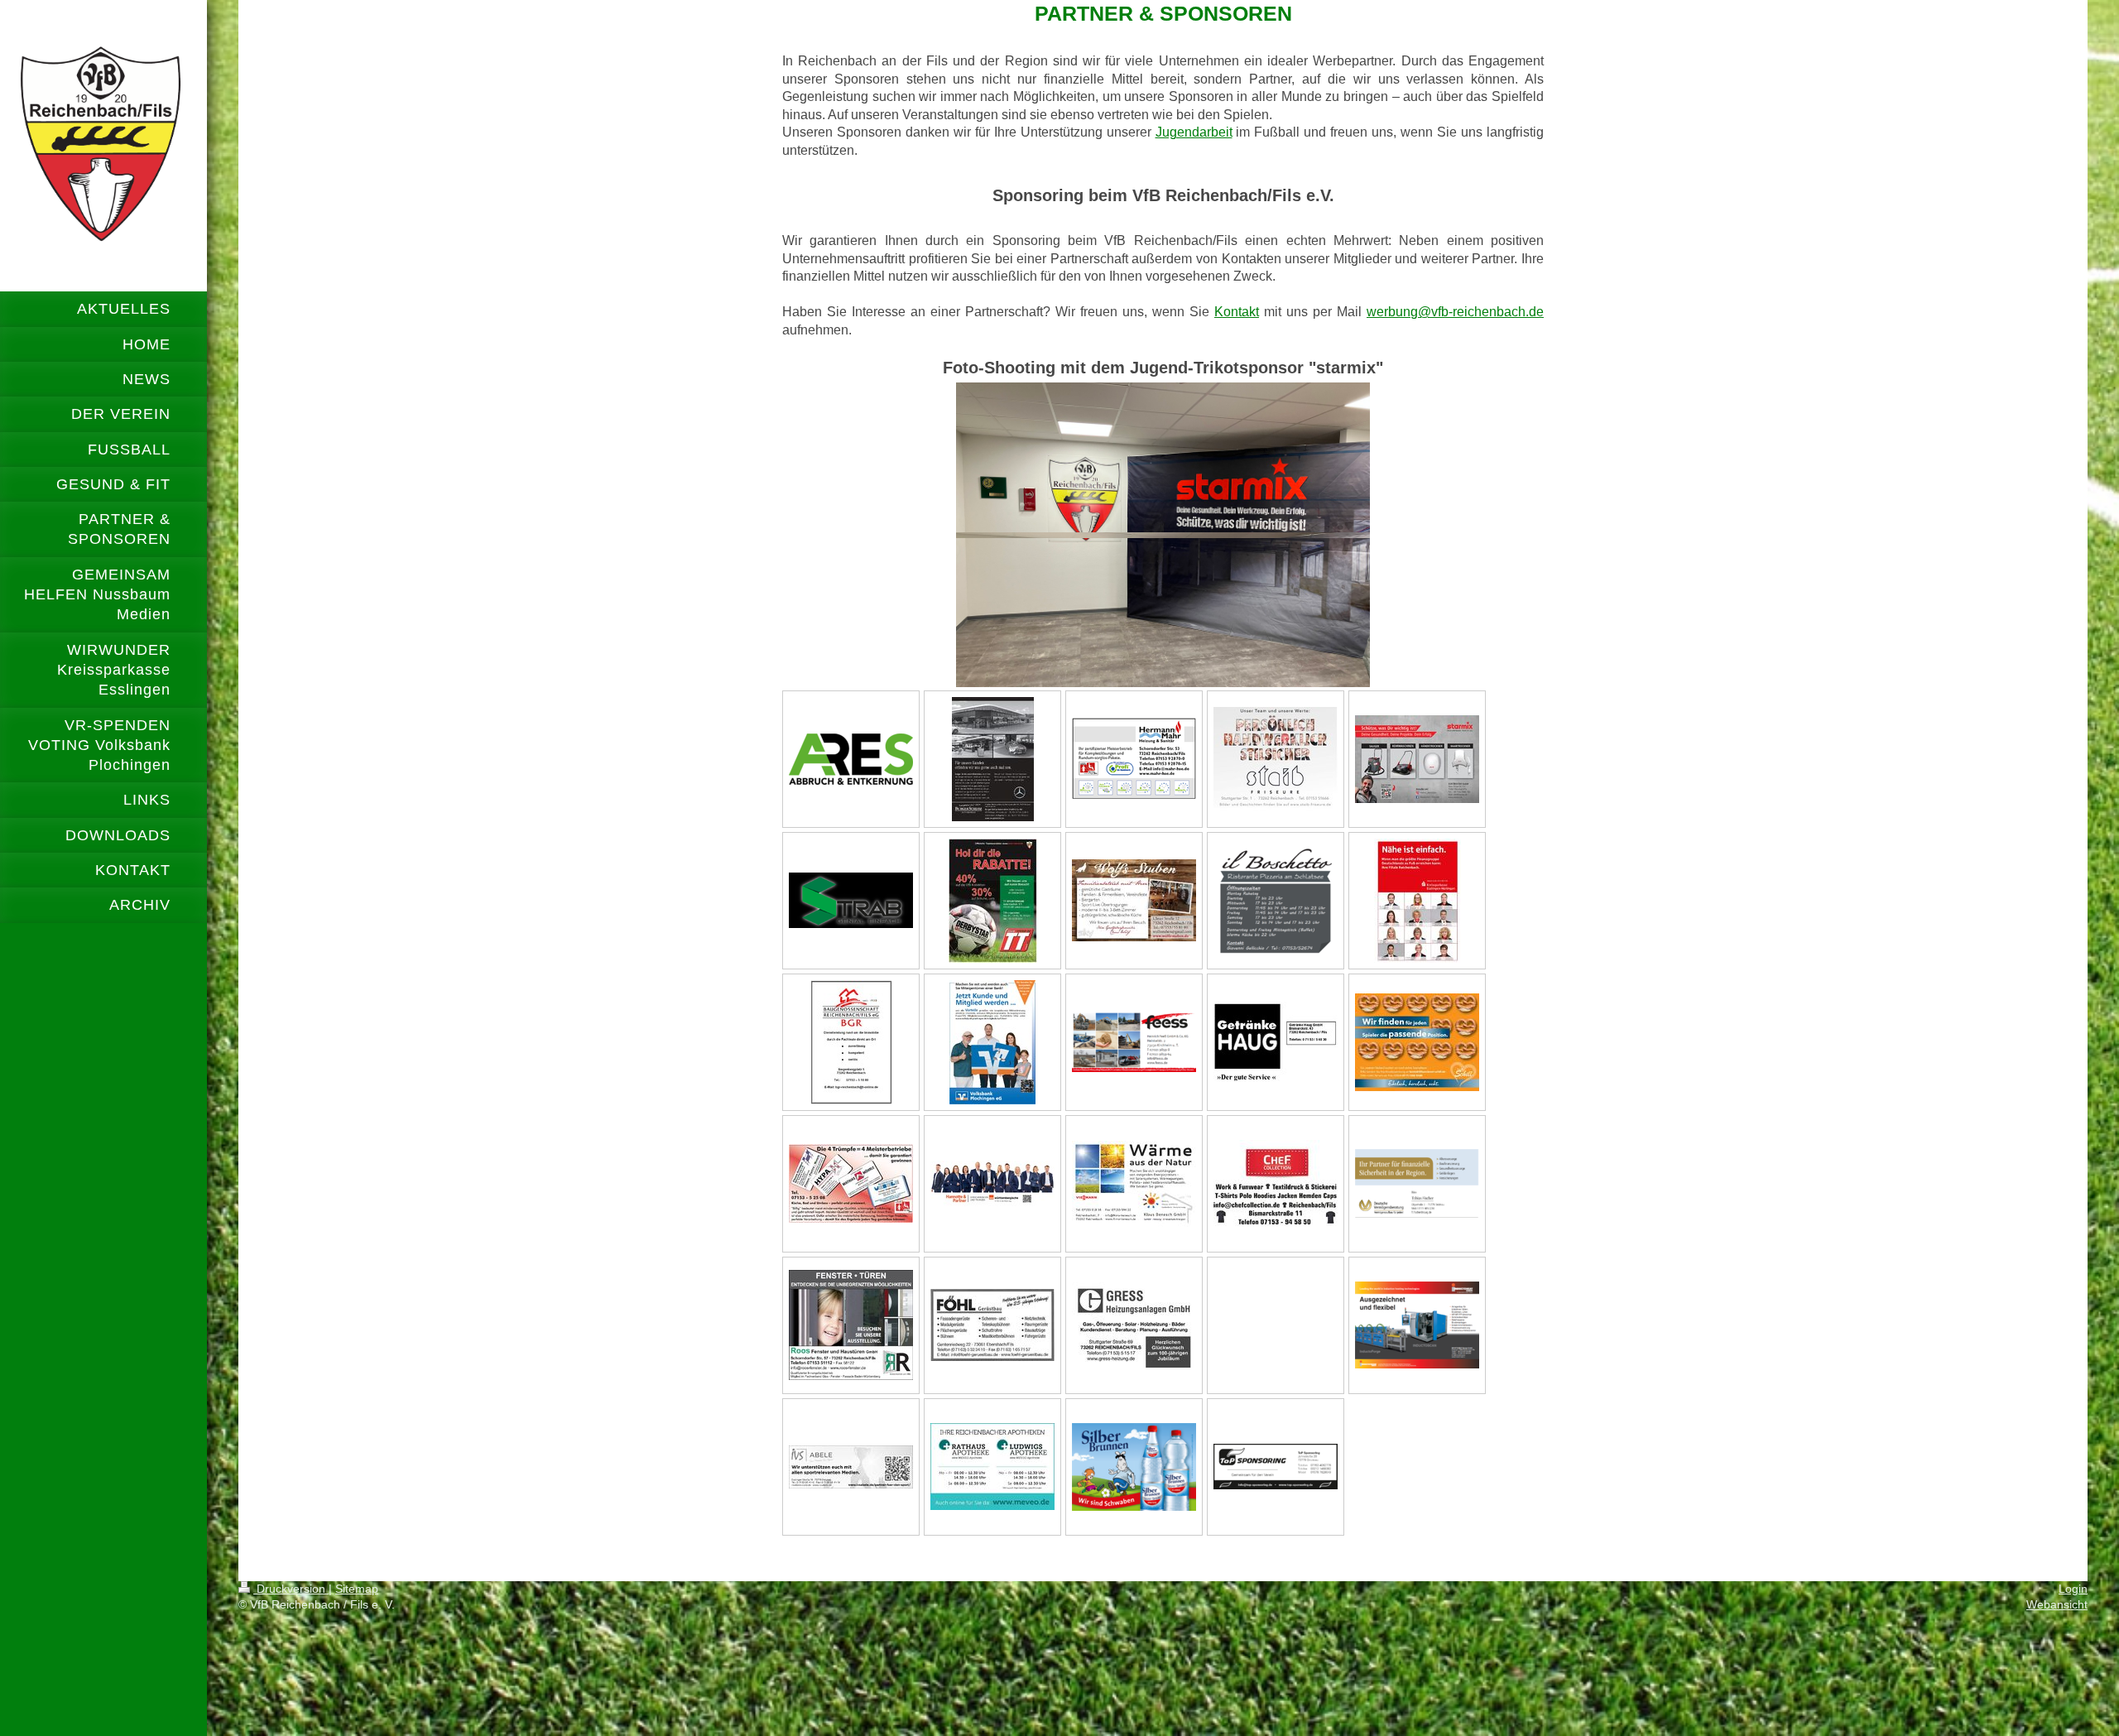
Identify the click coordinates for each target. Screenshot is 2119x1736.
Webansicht (2057, 1604)
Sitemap (357, 1589)
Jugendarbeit (1194, 132)
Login (2073, 1589)
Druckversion (291, 1589)
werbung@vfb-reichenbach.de (1455, 312)
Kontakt (1237, 312)
